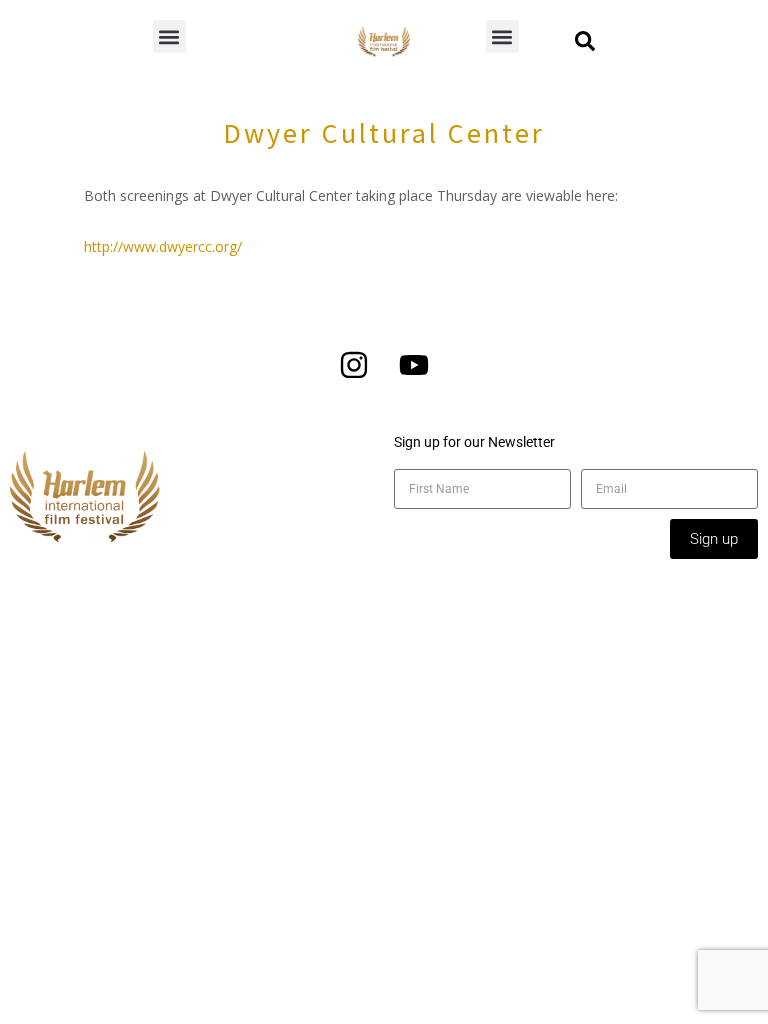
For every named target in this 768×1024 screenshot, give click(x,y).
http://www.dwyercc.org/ (163, 246)
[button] (169, 36)
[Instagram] (354, 365)
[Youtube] (414, 365)
